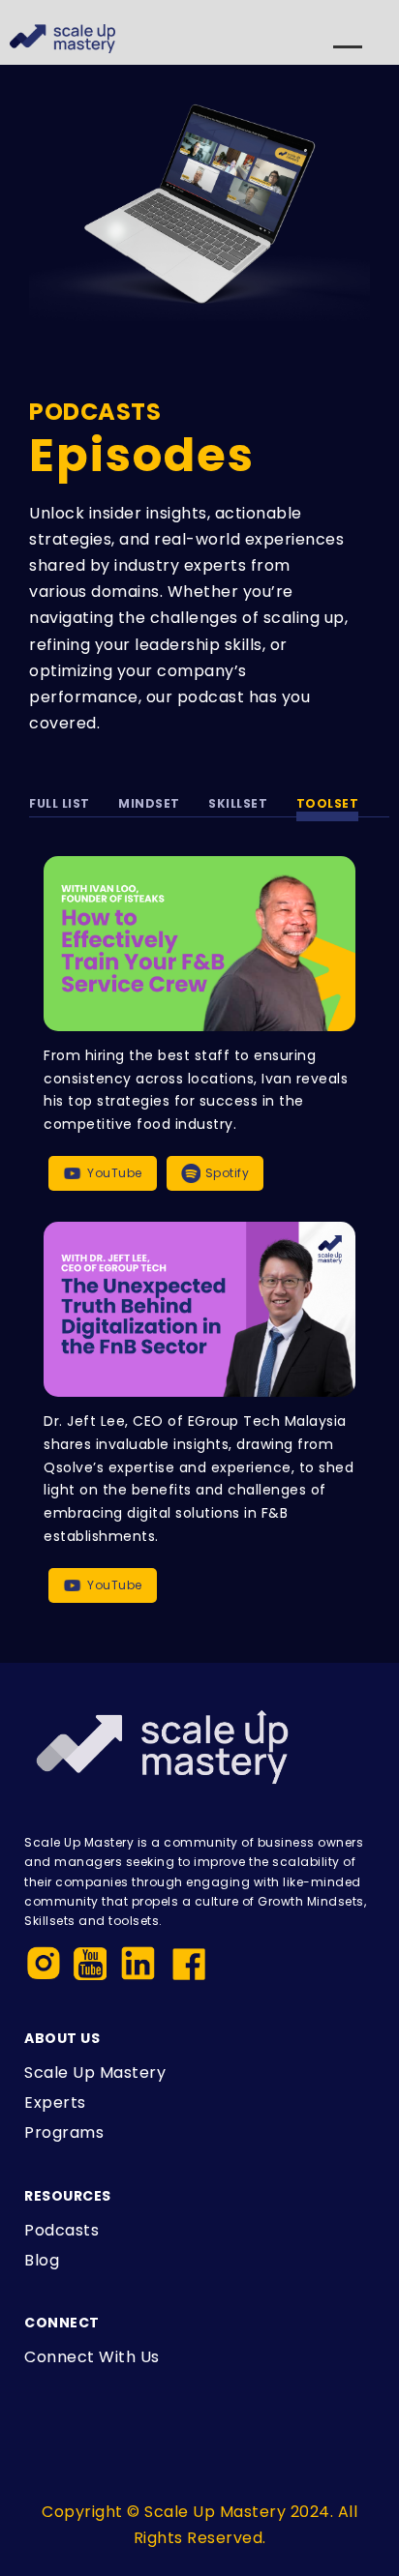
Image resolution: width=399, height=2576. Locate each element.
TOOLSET (328, 803)
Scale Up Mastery (95, 2073)
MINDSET (149, 803)
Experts (55, 2102)
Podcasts (61, 2230)
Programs (64, 2132)
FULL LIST (60, 803)
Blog (42, 2260)
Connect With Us (92, 2357)
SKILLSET (238, 803)
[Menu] (348, 55)
